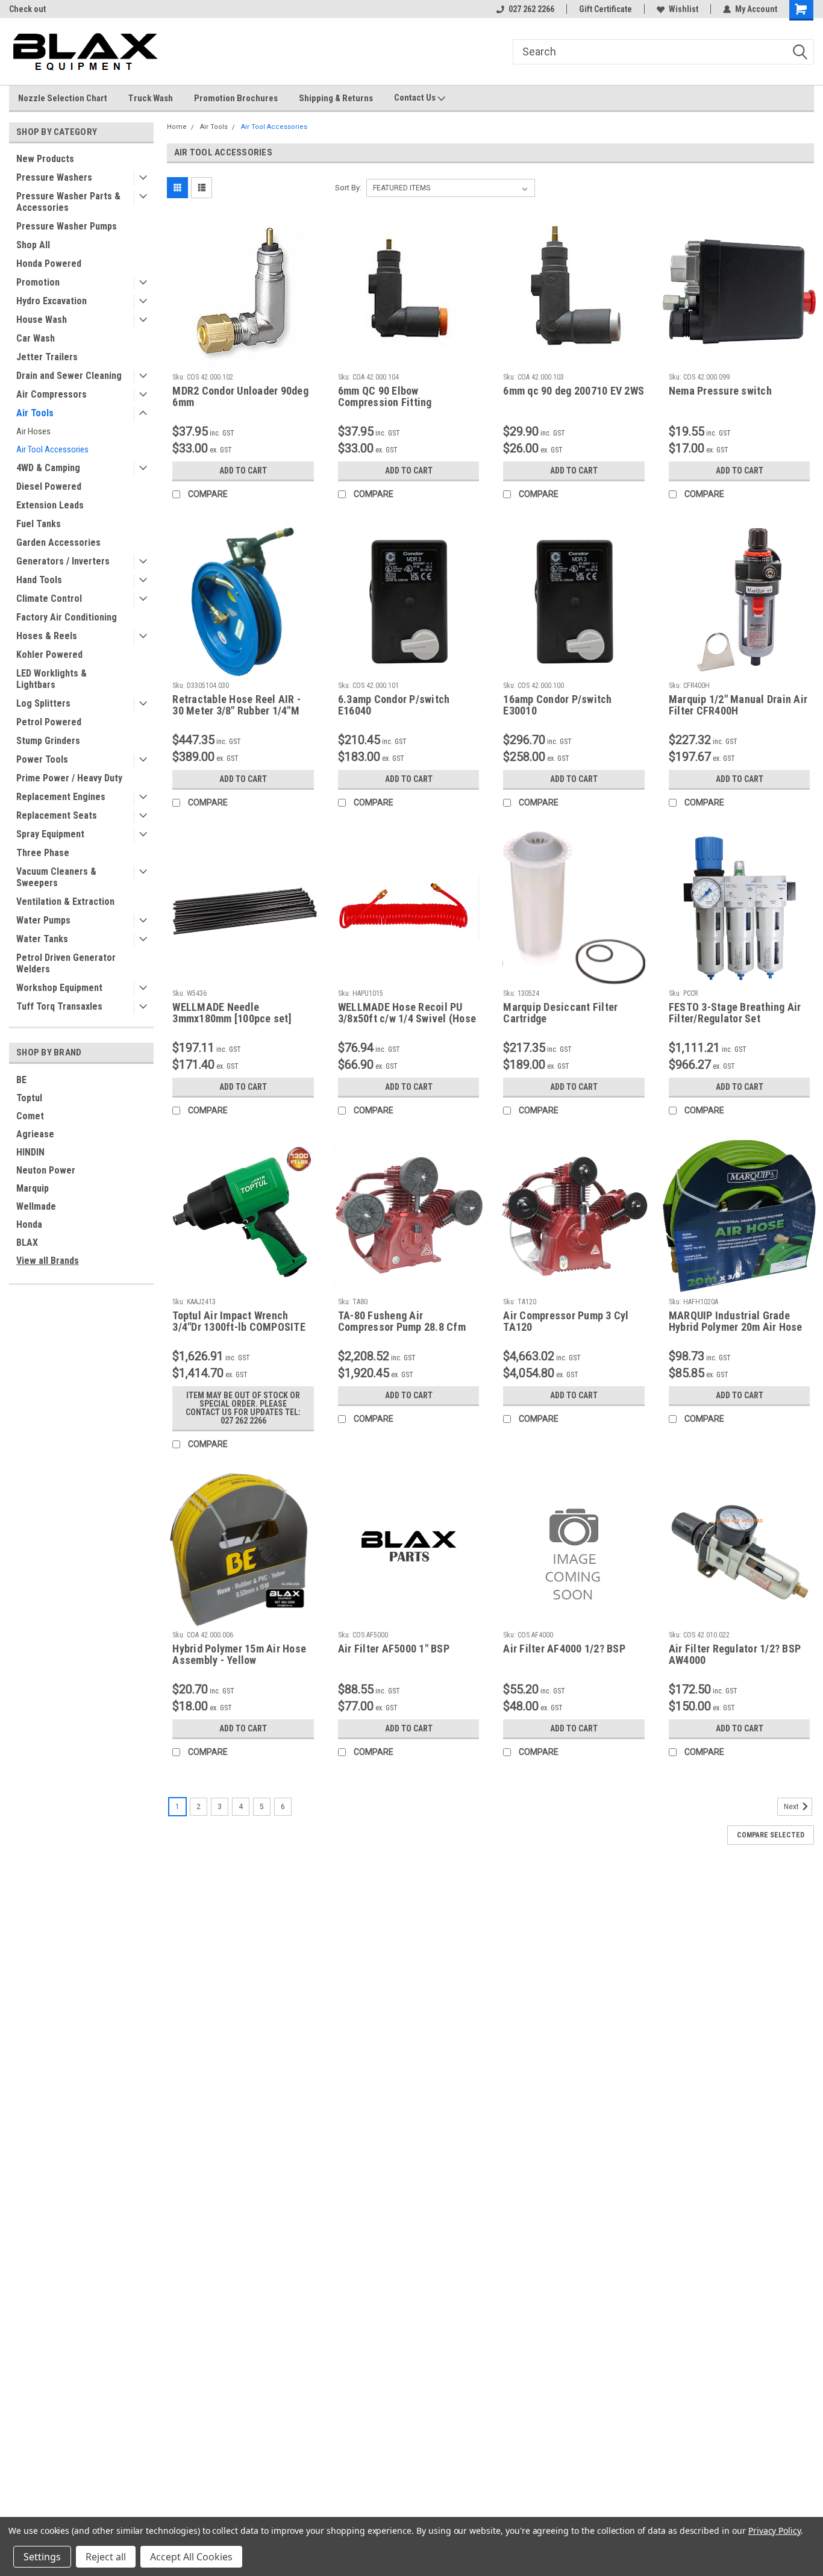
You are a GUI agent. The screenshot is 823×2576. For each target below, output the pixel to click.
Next (792, 1807)
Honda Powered (49, 264)
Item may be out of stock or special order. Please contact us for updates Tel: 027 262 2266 (243, 1408)
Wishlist (684, 9)
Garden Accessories (58, 542)
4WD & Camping (48, 468)
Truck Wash (151, 98)
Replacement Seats (57, 815)
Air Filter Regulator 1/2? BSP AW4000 (735, 1654)
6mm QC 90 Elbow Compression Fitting (385, 396)
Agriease (35, 1134)
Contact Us (416, 98)
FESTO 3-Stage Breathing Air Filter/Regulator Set (735, 1013)
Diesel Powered (49, 486)
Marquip (33, 1188)
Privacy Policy (774, 2531)
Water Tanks (42, 939)
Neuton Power (46, 1170)
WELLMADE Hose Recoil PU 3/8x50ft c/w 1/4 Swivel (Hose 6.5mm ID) (407, 1013)
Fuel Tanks (39, 524)
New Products (45, 159)
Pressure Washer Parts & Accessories (68, 202)
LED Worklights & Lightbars (52, 679)
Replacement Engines (61, 797)
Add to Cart (243, 470)
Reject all (106, 2557)
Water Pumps (43, 920)
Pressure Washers (54, 177)
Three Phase (43, 853)
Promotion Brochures (236, 98)
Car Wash (36, 338)
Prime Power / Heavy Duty (69, 778)
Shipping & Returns (336, 98)
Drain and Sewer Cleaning (69, 376)
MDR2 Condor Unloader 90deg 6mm (240, 396)
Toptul (29, 1098)
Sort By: (348, 188)
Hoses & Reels (47, 636)
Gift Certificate (606, 9)
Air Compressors (52, 394)
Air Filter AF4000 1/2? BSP (564, 1649)
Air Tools (35, 413)
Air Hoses (33, 431)
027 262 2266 (531, 9)
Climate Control (49, 599)
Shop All (33, 245)
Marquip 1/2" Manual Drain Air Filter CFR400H (738, 705)
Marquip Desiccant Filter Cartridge (560, 1013)
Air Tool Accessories (52, 449)
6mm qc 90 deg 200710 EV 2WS (574, 391)
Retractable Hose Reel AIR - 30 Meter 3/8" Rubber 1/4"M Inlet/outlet (236, 705)
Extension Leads (50, 505)
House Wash (42, 320)
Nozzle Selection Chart (63, 98)
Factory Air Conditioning (67, 617)
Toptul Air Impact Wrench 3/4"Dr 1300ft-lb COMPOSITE (239, 1321)
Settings (42, 2557)
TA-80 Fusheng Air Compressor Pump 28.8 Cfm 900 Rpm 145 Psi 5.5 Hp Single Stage (408, 1322)
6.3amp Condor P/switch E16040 (394, 705)
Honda (29, 1224)
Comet (30, 1116)
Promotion (38, 282)
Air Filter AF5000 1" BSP (394, 1649)
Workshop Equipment (59, 988)
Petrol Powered (49, 722)
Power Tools (42, 759)
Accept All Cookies (191, 2557)
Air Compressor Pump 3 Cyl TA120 (566, 1321)
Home (177, 127)
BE (21, 1080)
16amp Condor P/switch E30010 (557, 705)
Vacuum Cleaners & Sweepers (56, 877)
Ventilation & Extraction (65, 902)
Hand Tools (39, 580)
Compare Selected (771, 1835)
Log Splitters (43, 703)
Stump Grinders (48, 741)
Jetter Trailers (47, 357)
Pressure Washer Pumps (67, 226)
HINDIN (30, 1152)
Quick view (243, 359)
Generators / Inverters (63, 561)
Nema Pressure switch (720, 391)
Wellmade (36, 1206)
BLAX (27, 1243)
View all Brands (48, 1261)
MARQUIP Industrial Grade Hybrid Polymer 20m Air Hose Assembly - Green (736, 1322)
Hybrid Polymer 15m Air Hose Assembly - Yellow (239, 1654)
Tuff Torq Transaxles (59, 1006)
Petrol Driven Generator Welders (66, 963)
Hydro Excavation (52, 301)
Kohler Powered (49, 655)
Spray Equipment (50, 834)
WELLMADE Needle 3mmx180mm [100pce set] (232, 1013)
